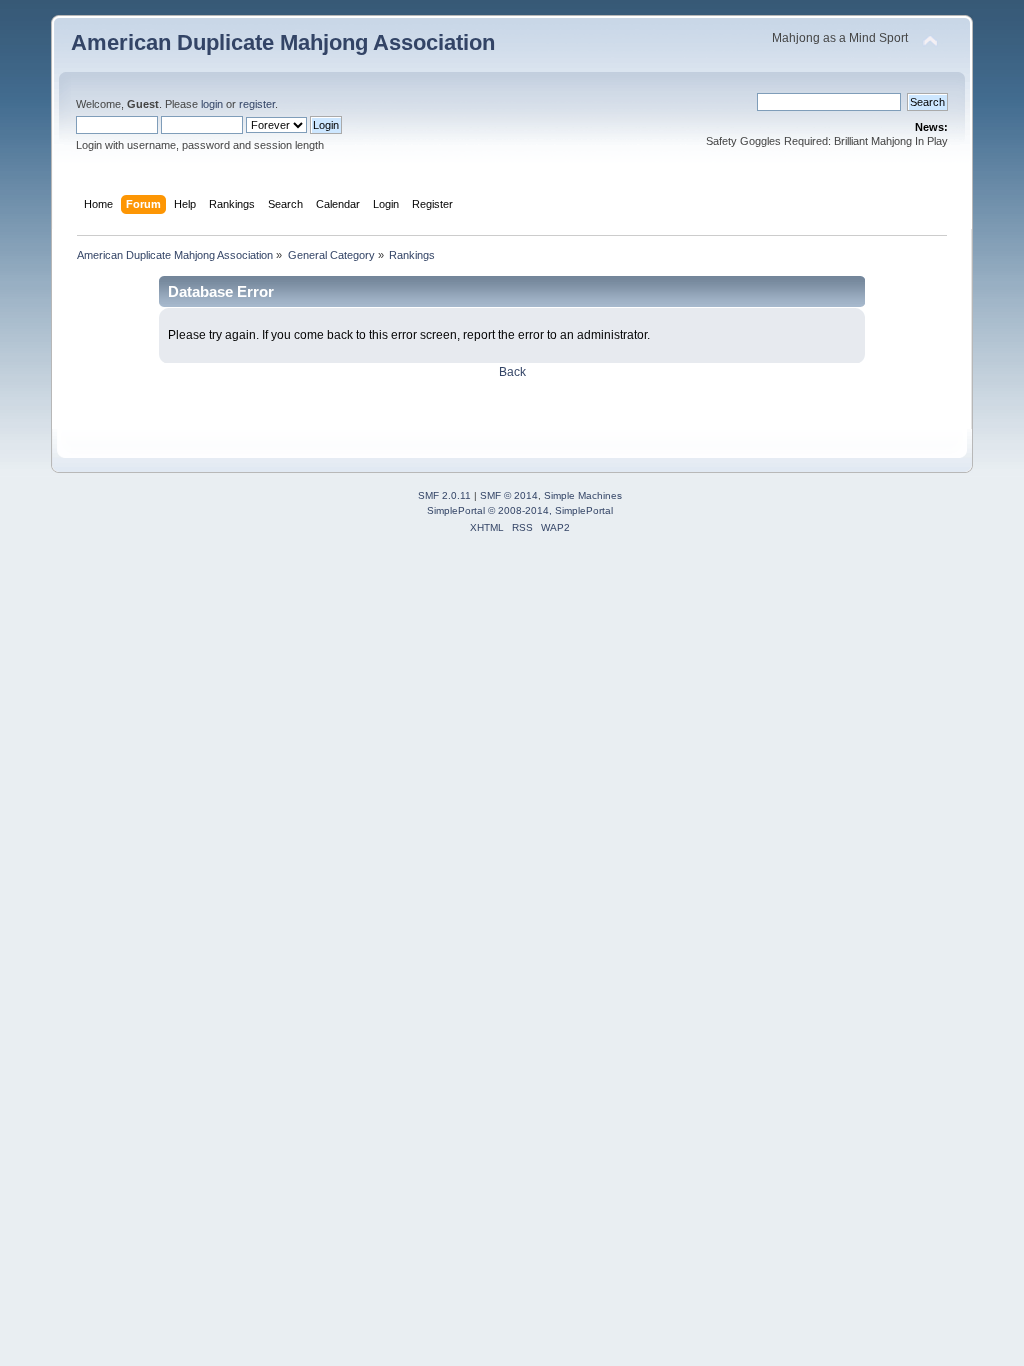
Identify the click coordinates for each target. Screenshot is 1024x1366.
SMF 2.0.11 (444, 495)
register (257, 104)
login (212, 104)
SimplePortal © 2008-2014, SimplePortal (520, 510)
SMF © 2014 (509, 495)
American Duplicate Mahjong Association (283, 42)
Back (512, 372)
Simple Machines (583, 495)
